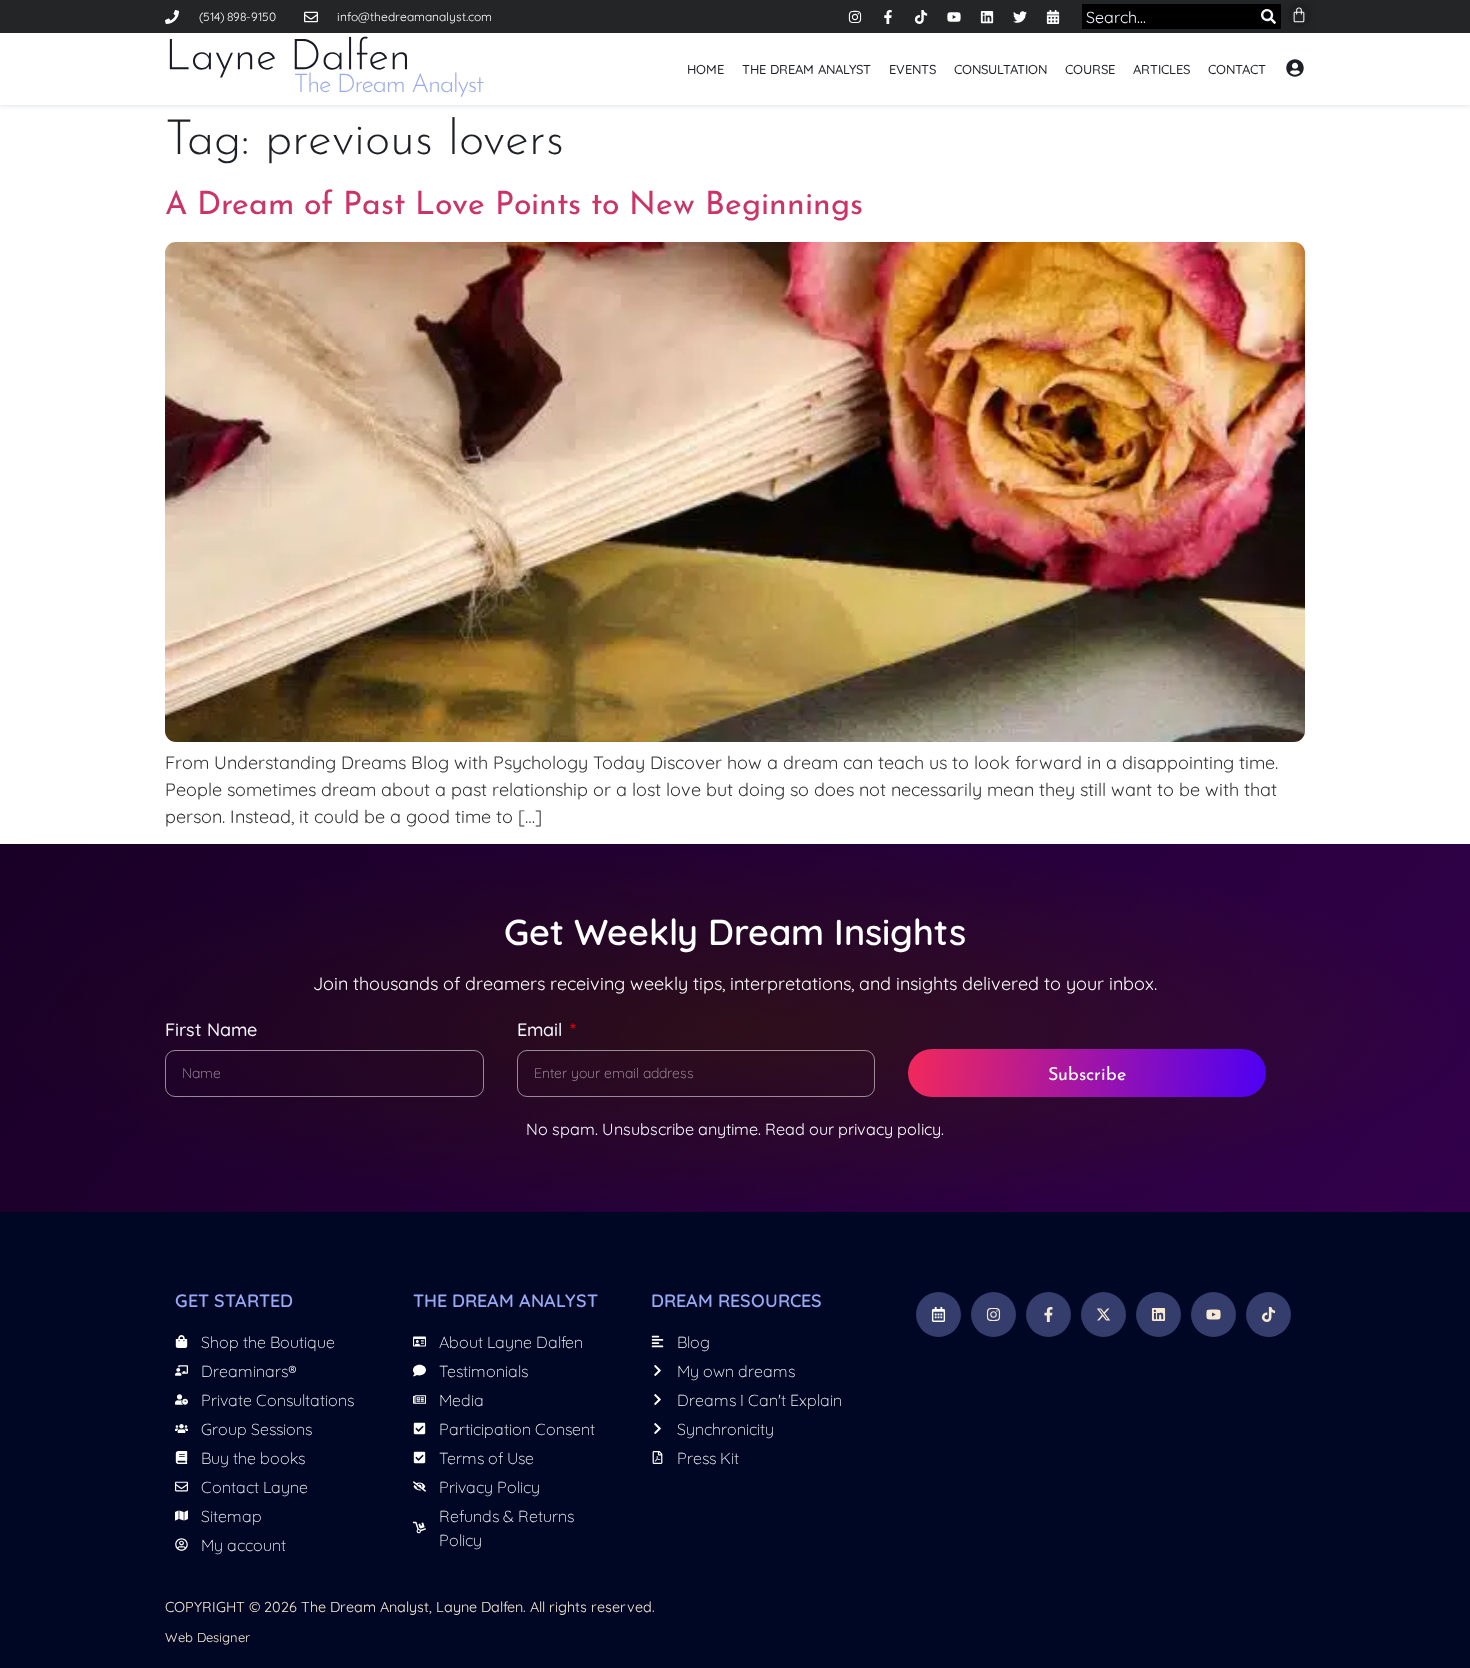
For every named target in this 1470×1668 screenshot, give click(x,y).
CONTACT (1237, 69)
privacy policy (889, 1129)
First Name (211, 1031)
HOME (705, 69)
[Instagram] (855, 17)
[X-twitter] (1103, 1314)
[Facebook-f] (888, 17)
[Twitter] (1020, 17)
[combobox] (1165, 16)
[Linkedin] (987, 17)
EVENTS (912, 69)
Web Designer (207, 1637)
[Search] (1264, 16)
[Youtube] (954, 17)
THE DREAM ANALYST (806, 69)
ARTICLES (1161, 69)
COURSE (1090, 69)
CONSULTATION (1000, 69)
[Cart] (1299, 15)
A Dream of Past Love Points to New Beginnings (514, 206)
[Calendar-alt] (1053, 17)
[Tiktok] (921, 17)
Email (542, 1031)
